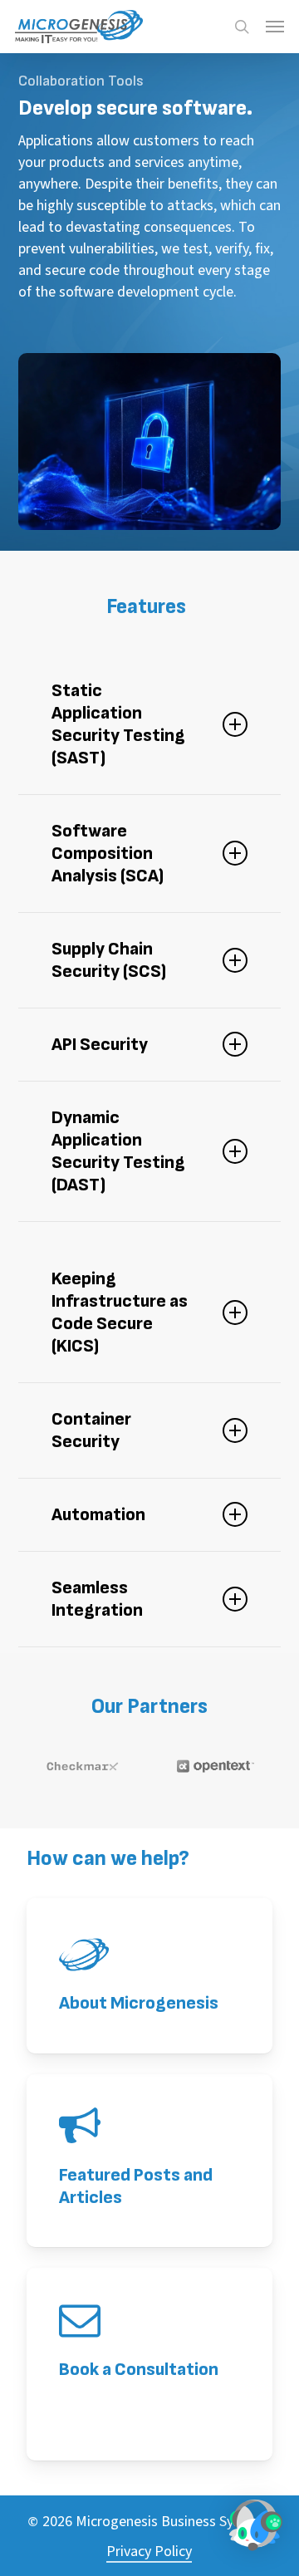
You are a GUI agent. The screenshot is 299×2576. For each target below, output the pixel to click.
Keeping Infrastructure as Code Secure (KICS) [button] (120, 1313)
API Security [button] (100, 1045)
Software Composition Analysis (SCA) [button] (108, 854)
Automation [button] (98, 1515)
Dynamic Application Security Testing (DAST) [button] (118, 1151)
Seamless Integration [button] (97, 1599)
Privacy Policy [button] (149, 2551)
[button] (275, 27)
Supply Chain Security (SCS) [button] (109, 960)
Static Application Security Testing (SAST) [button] (118, 724)
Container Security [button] (91, 1430)
